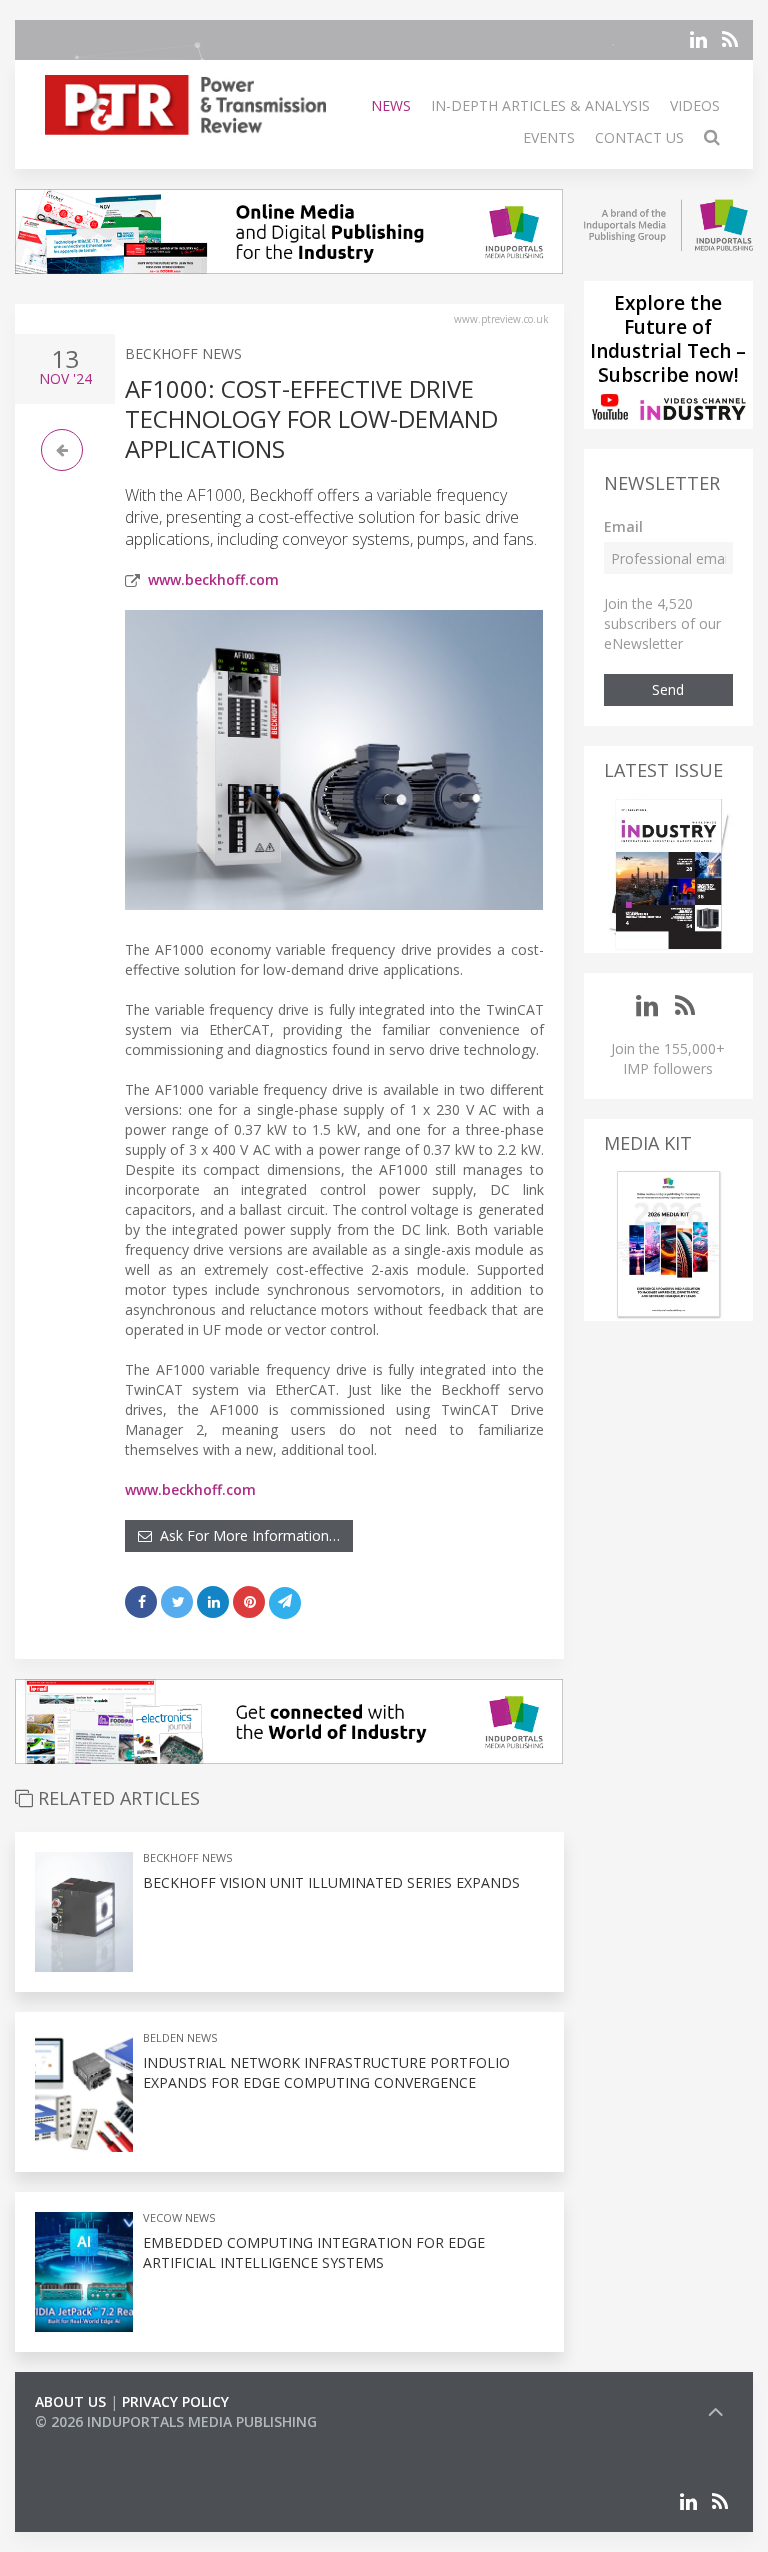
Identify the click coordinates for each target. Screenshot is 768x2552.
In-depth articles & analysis (540, 105)
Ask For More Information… (246, 1535)
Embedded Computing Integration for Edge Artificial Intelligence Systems (314, 2252)
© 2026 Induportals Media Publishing (176, 2421)
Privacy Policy (175, 2401)
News (391, 105)
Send (668, 689)
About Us (70, 2401)
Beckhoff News (183, 353)
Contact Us (639, 137)
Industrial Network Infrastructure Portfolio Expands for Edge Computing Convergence (326, 2072)
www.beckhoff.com (213, 579)
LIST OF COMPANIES (103, 2441)
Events (549, 137)
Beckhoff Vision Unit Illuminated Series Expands (331, 1882)
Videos (695, 105)
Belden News (180, 2037)
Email (623, 526)
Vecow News (179, 2217)
